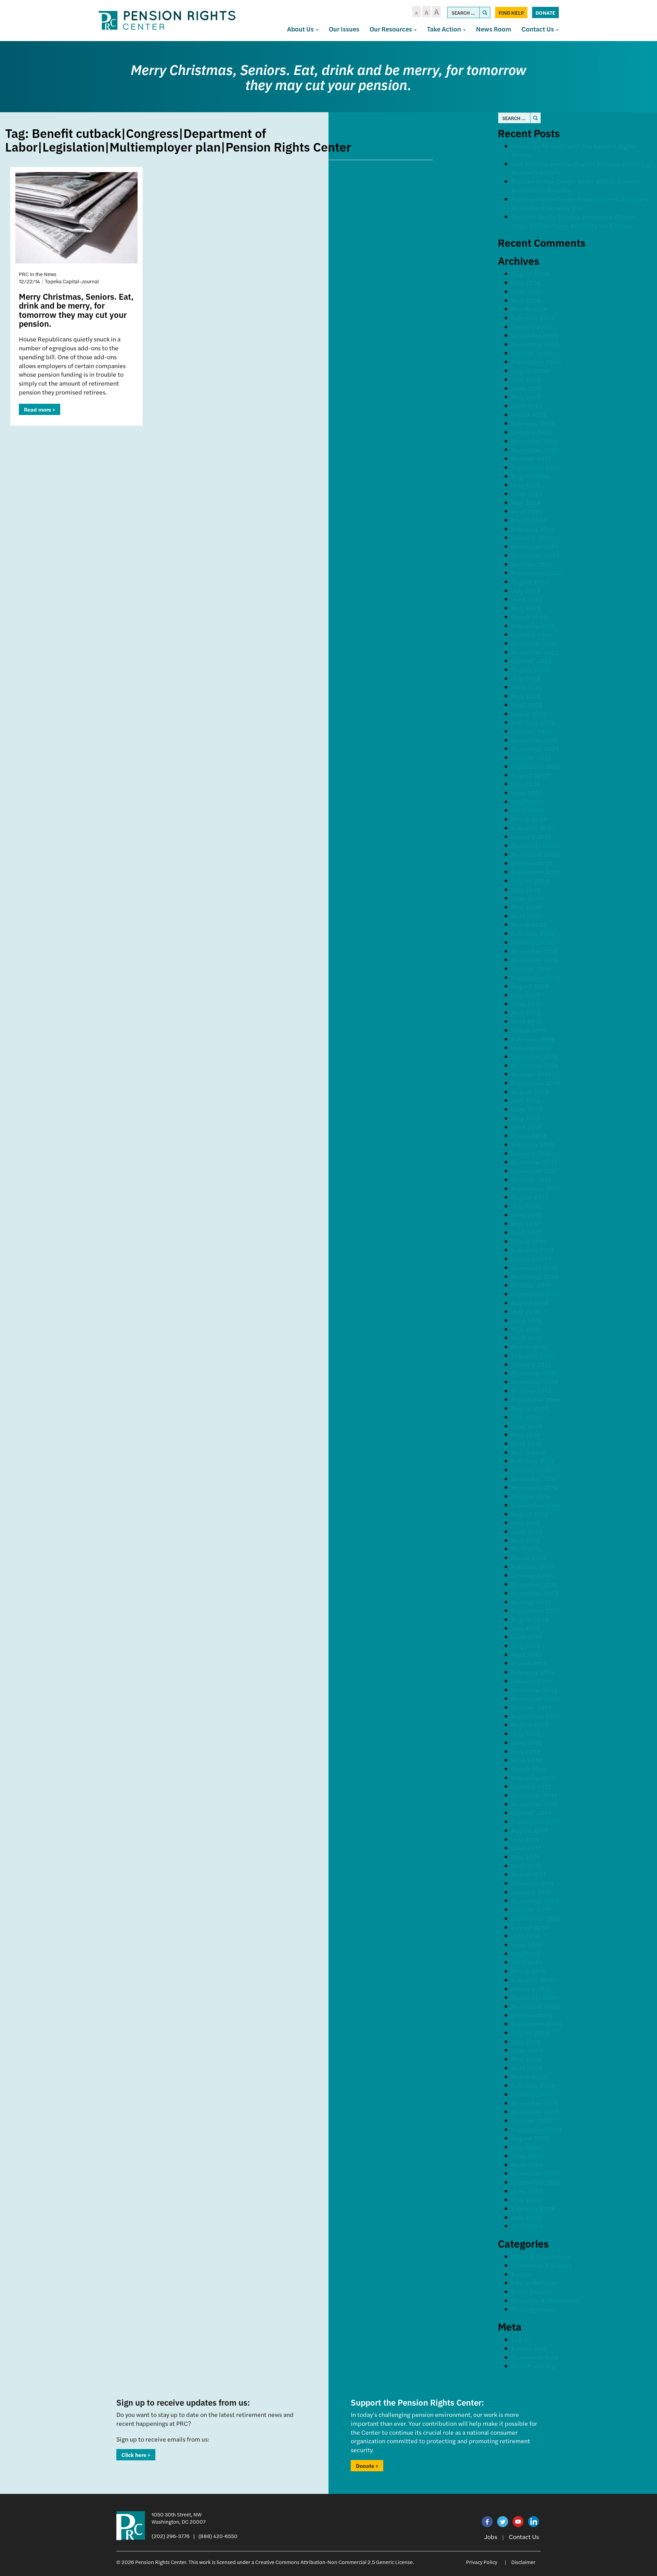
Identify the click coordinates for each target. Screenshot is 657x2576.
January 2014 (531, 1575)
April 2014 (527, 1549)
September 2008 (537, 2129)
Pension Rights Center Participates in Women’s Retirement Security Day (580, 203)
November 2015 (535, 1382)
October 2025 (532, 353)
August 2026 (530, 274)
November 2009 (536, 2006)
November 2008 (536, 2112)
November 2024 (535, 449)
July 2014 (526, 1522)
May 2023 (526, 608)
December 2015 (534, 1373)
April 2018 (527, 1127)
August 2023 (530, 581)
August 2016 (530, 1303)
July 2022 (526, 678)
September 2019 (536, 977)
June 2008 (527, 2156)
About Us (301, 29)
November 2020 (536, 854)
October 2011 (531, 1813)
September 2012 (536, 1716)
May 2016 (526, 1329)
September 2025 (536, 361)
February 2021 (533, 828)
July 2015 (526, 1417)
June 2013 (527, 1637)
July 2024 (526, 485)
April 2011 (526, 1866)
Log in (520, 2339)
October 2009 (532, 2015)
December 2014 (534, 1479)
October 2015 (531, 1391)
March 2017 (529, 1241)
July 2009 (526, 2041)
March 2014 (529, 1558)
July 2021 (526, 784)
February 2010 (533, 1980)
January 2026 (532, 327)
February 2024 (533, 529)
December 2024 (535, 441)
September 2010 (536, 1918)
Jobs (491, 2536)
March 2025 (529, 415)
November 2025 (535, 344)
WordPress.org (534, 2366)
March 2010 (529, 1971)
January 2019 (532, 1047)
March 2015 (529, 1452)
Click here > (136, 2455)
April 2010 (527, 1962)
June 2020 (527, 898)
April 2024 (527, 511)
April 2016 (527, 1338)
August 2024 (530, 476)
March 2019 (529, 1030)
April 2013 (527, 1654)
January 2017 (531, 1259)
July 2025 (526, 379)
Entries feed (529, 2348)
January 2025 (532, 432)
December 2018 (535, 1056)
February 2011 (532, 1883)
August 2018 (530, 1092)
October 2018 (532, 1074)
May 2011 (525, 1857)
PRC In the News (535, 2283)
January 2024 (532, 537)
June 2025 (527, 388)
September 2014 (536, 1505)
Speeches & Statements (546, 2300)
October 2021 (531, 757)
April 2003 (527, 2226)
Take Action (445, 29)
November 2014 (535, 1487)
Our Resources (391, 29)
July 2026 (526, 282)
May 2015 (526, 1434)
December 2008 (535, 2103)
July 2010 (526, 1936)
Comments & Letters (542, 2265)
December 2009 (535, 1997)
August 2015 (530, 1408)
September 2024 (536, 467)
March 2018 (529, 1135)
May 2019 (526, 1012)
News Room (494, 29)
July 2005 (526, 2217)
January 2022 (532, 731)
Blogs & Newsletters (541, 2256)
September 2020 (536, 872)
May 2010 (526, 1953)
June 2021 (527, 793)
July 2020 (526, 889)
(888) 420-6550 (218, 2536)
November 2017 (535, 1171)
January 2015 (531, 1470)
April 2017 (526, 1232)
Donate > (367, 2466)
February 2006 (533, 2208)
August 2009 (531, 2033)
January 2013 (531, 1681)
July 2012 (526, 1733)
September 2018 (536, 1083)
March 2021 (529, 819)
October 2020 (532, 863)
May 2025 (526, 397)
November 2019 (535, 960)
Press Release (532, 2292)
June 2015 (527, 1426)
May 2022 (526, 696)
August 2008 (531, 2138)
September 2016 (536, 1294)
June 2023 (527, 599)
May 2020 (526, 907)
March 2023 (529, 617)
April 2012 (527, 1760)
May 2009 (526, 2059)
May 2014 (526, 1540)
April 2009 (527, 2068)
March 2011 (529, 1874)
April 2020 (527, 916)
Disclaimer (523, 2562)
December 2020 (535, 845)
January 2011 (531, 1892)
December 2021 (534, 740)
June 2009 (527, 2050)
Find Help (511, 12)
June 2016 (527, 1320)
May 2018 (526, 1118)
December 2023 (535, 546)
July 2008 (526, 2147)
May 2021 (526, 801)
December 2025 (535, 335)
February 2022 (533, 722)
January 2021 (531, 836)
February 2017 (533, 1250)
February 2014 (533, 1567)
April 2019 (527, 1021)
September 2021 (536, 766)
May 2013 (526, 1646)
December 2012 (534, 1690)
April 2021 (527, 810)
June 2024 (527, 494)
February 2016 (533, 1355)
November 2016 (535, 1276)
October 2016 (531, 1285)
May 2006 (526, 2199)
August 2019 (530, 986)
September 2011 (536, 1821)
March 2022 (529, 714)
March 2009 (530, 2077)
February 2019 (533, 1039)
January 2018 (532, 1153)
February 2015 (533, 1461)
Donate (545, 12)
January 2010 (532, 1989)
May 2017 (526, 1223)
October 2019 (532, 968)
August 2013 (530, 1619)
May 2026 (526, 300)
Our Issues (344, 29)
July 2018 (526, 1100)
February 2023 (533, 626)
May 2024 (526, 502)
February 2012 (533, 1778)
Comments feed (535, 2357)
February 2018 (533, 1144)
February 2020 (533, 933)
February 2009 (533, 2085)
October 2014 (531, 1496)
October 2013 (531, 1602)
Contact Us (538, 29)
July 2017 (525, 1206)
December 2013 (534, 1584)
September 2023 (536, 573)
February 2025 (533, 423)
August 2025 (530, 370)
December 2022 (535, 643)
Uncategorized (533, 2309)
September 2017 (536, 1188)
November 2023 (535, 555)
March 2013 (529, 1663)
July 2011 (525, 1839)
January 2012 (531, 1786)
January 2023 (532, 634)
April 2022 (527, 705)
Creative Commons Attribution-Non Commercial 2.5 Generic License (334, 2562)
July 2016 (526, 1311)
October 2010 (532, 1909)
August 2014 (530, 1514)
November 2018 (535, 1065)
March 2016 (529, 1347)
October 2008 (532, 2120)
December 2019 (535, 951)
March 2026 (529, 309)
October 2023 (532, 564)
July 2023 (526, 590)
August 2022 (530, 669)
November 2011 (535, 1804)
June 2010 (527, 1945)
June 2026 (527, 291)
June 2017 (527, 1215)
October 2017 (531, 1180)
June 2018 (527, 1109)
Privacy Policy (482, 2562)
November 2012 (535, 1698)
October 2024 (532, 458)
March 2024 (529, 520)
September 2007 (536, 2182)
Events (521, 2274)
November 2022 (535, 652)
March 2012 (529, 1769)
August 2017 (530, 1197)
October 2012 (531, 1707)
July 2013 (526, 1628)
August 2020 (531, 881)
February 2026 (533, 318)
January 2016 (531, 1364)
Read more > (40, 409)
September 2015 (536, 1399)
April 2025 (527, 406)
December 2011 (534, 1795)
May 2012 (526, 1751)
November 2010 (535, 1900)
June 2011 (526, 1848)
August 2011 (530, 1830)
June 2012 (527, 1742)
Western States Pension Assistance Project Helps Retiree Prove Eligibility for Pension (574, 221)
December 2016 (534, 1267)
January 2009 (532, 2094)
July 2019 (526, 995)
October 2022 (532, 661)
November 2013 (535, 1593)
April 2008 (527, 2165)
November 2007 (535, 2173)
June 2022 (527, 687)
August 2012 (530, 1725)
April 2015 (527, 1443)
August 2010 (530, 1927)
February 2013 (533, 1672)
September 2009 (537, 2024)
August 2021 (530, 775)
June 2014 (527, 1531)
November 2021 (535, 748)
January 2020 (532, 942)
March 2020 (530, 924)
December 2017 (534, 1162)
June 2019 (527, 1004)
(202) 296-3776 (171, 2536)
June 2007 (527, 2191)
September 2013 (536, 1610)
